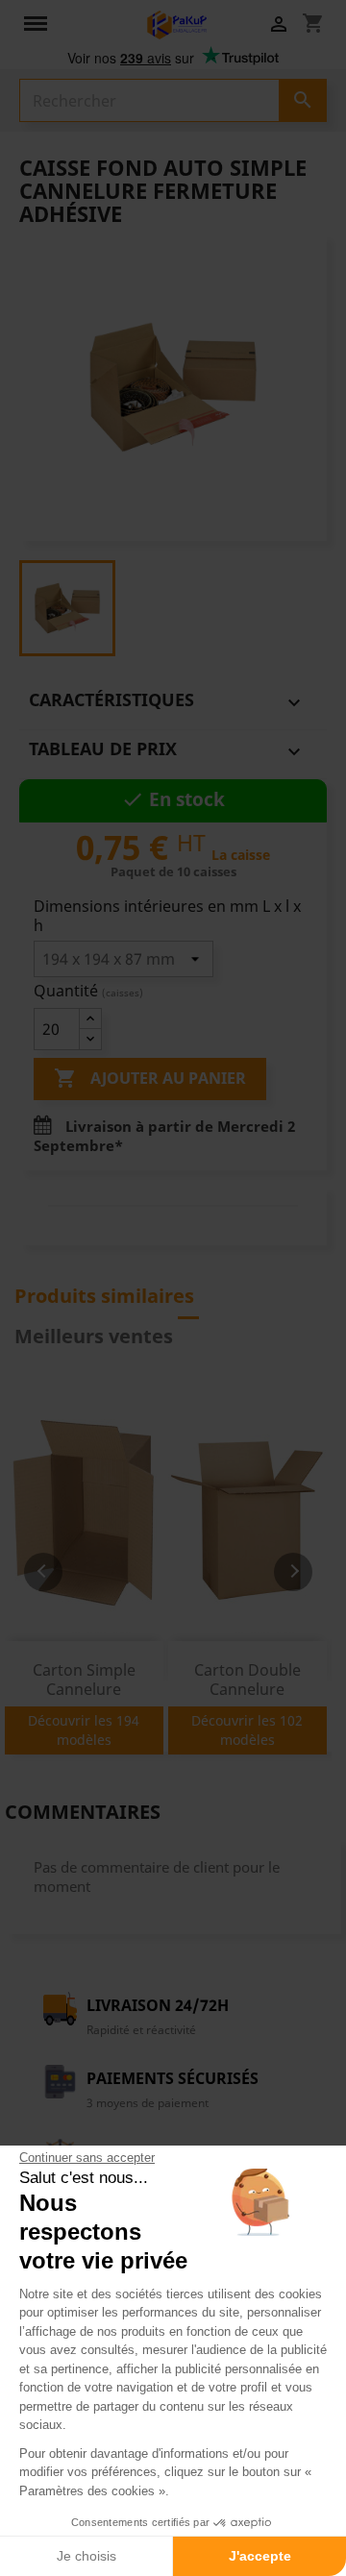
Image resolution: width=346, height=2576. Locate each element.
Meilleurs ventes (94, 1336)
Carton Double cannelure (247, 1680)
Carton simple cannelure (84, 1680)
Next (293, 1572)
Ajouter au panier (150, 1078)
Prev (43, 1572)
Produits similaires (104, 1296)
